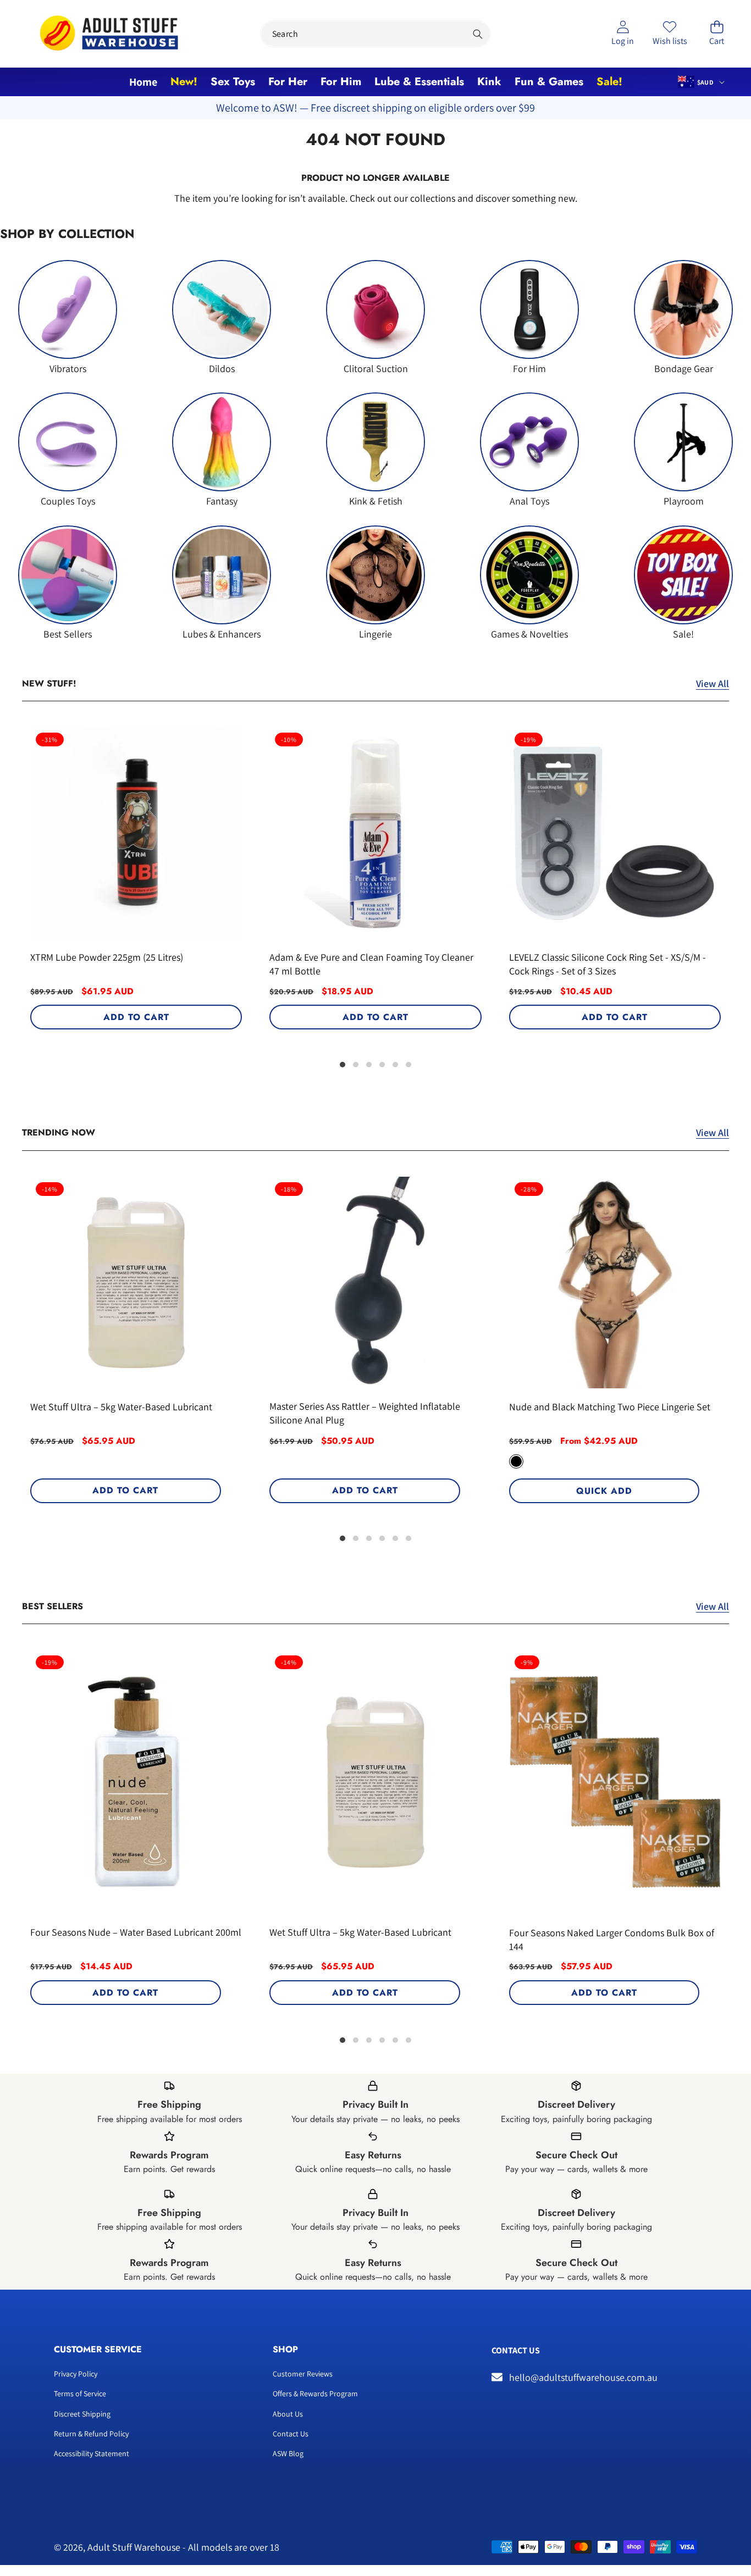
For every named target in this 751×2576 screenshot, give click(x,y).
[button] (717, 34)
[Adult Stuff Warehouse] (109, 34)
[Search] (477, 34)
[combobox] (376, 34)
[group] (68, 317)
